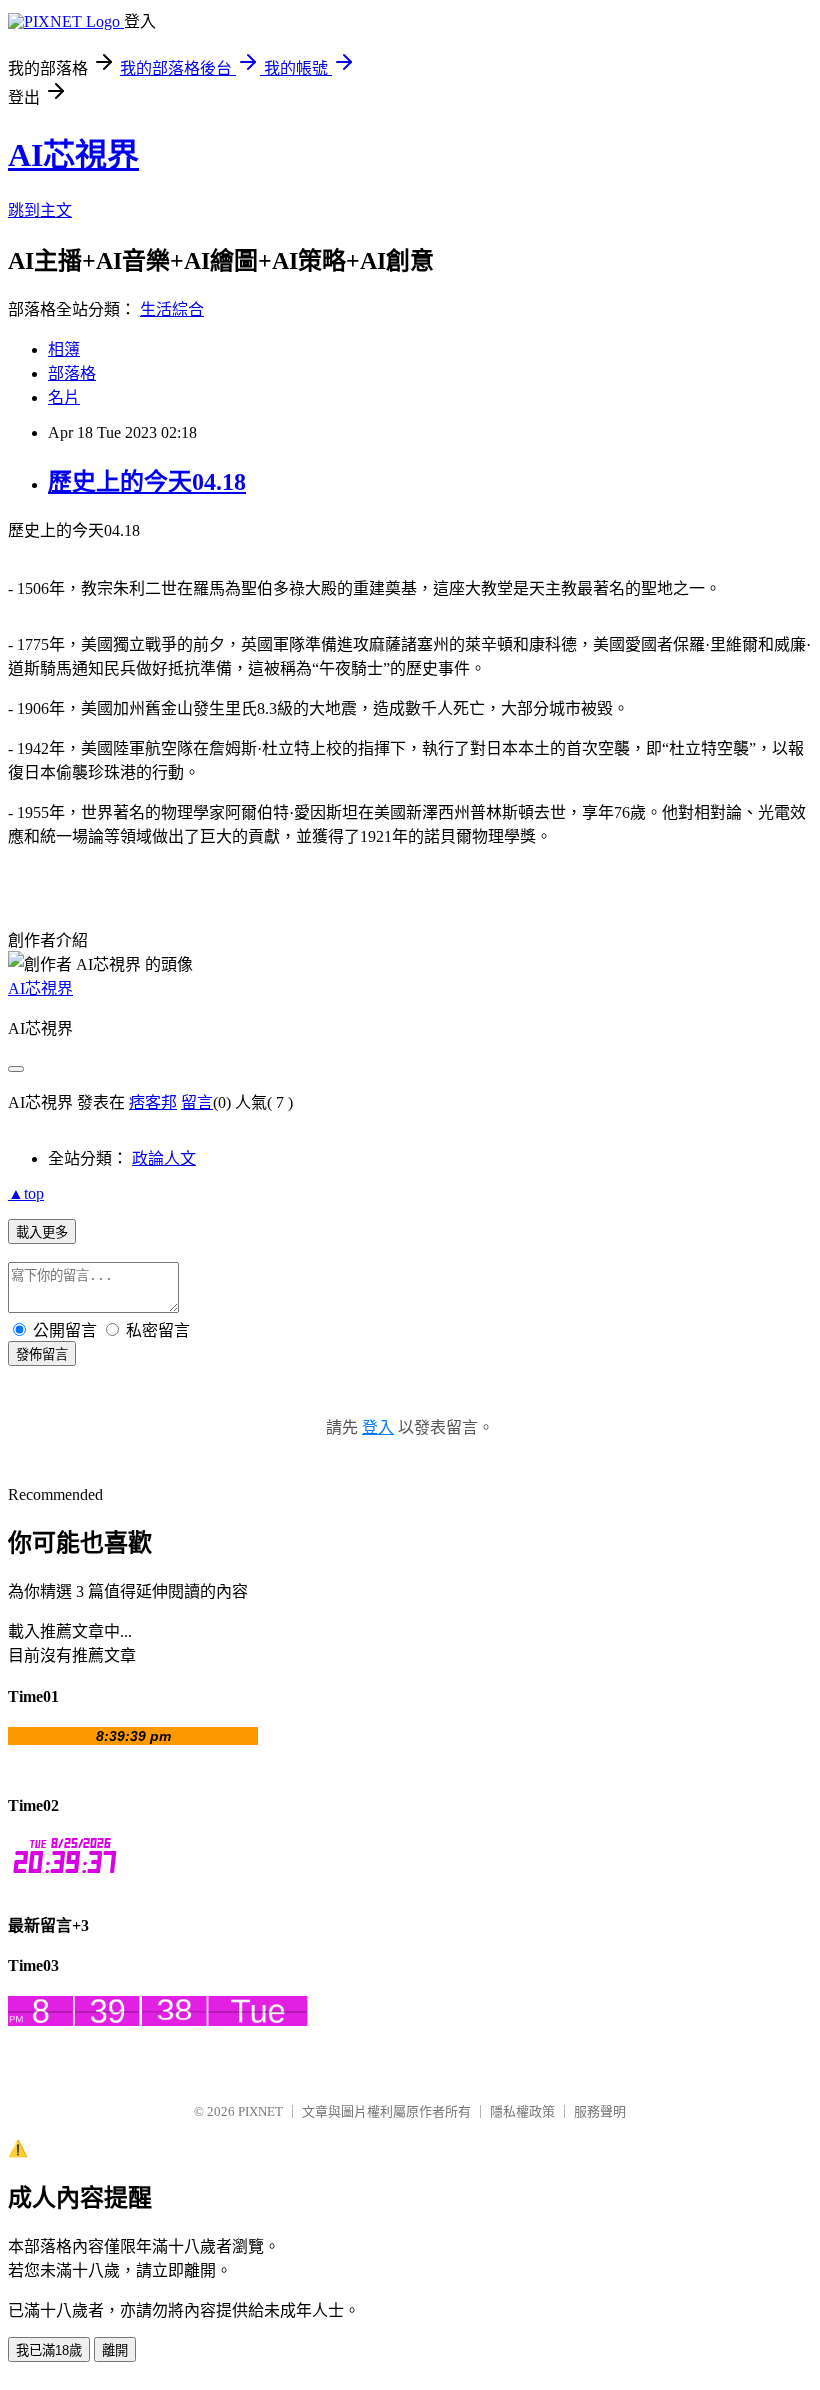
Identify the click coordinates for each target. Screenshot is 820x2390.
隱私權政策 (522, 2111)
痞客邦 (153, 1102)
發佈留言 (42, 1354)
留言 (197, 1102)
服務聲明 (600, 2111)
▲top (26, 1193)
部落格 (72, 373)
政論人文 (164, 1158)
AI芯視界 (73, 155)
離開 (115, 2350)
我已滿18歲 (49, 2350)
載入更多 (42, 1232)
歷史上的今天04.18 (147, 482)
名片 (64, 397)
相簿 (64, 349)
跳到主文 (40, 210)
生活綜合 (172, 309)
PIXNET (260, 2111)
